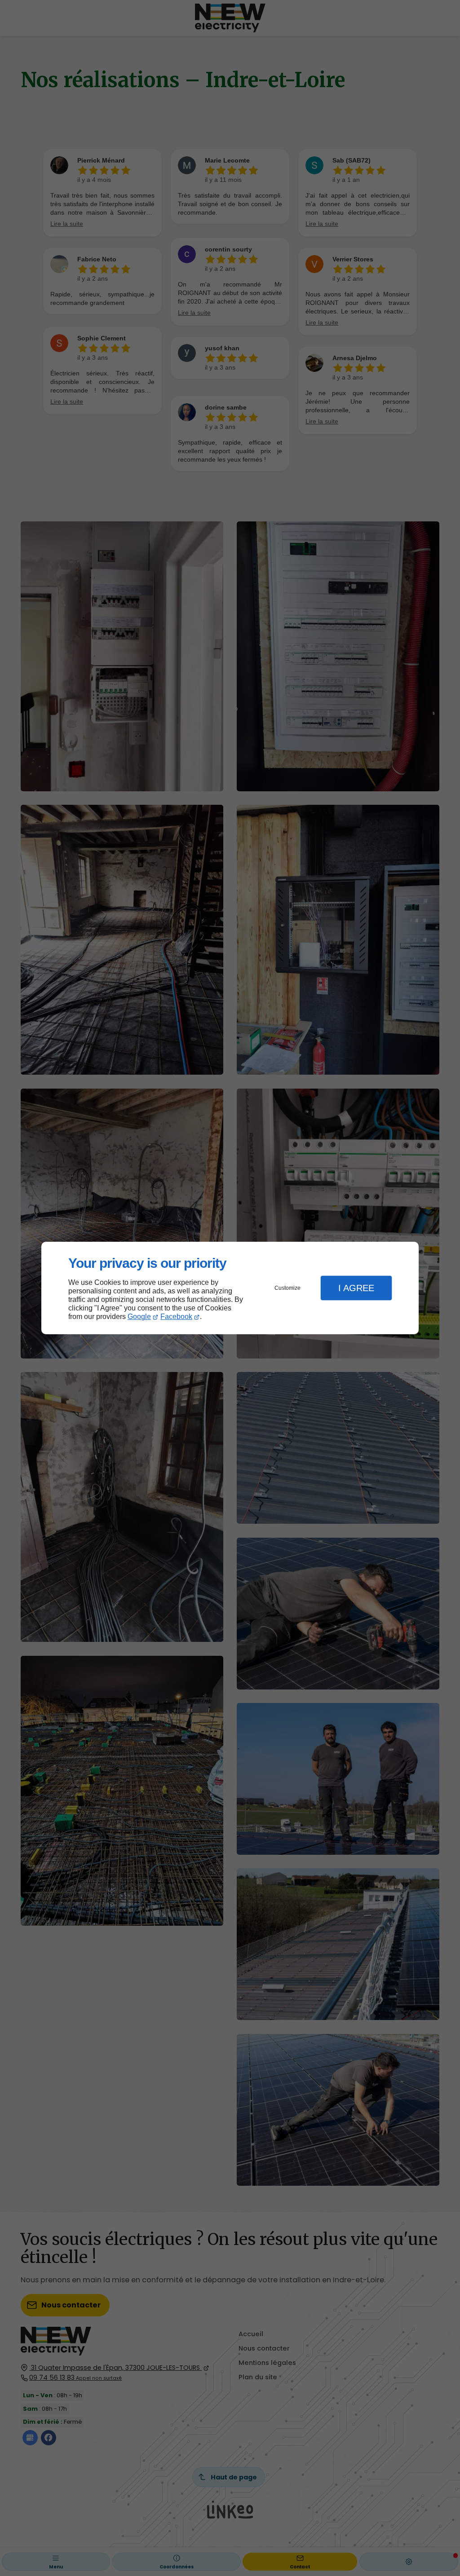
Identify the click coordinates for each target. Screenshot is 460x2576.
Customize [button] (287, 1288)
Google (139, 1317)
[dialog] (230, 1288)
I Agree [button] (356, 1288)
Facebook (176, 1317)
